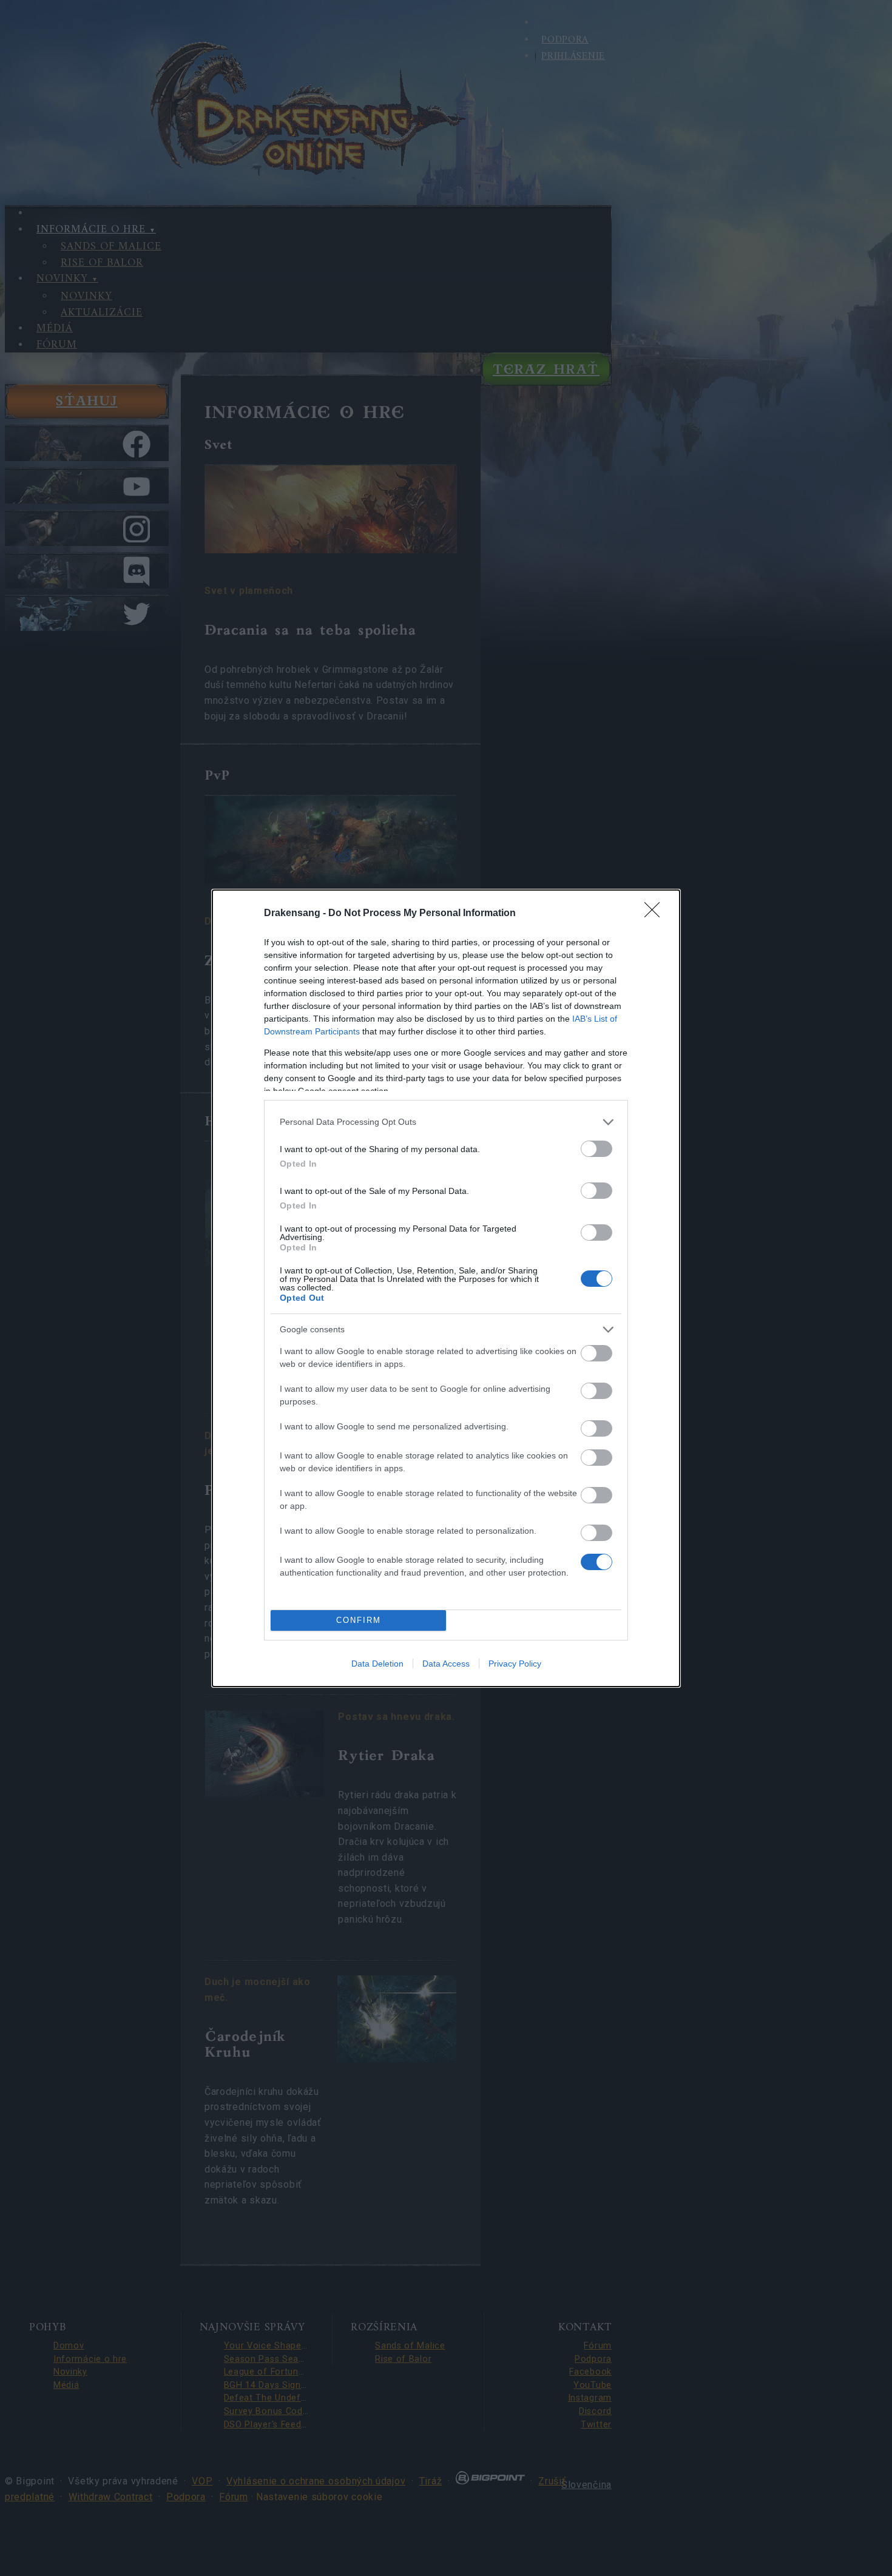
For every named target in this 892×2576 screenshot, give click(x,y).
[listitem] (446, 1122)
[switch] (596, 1149)
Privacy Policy (515, 1664)
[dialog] (446, 1288)
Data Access (446, 1664)
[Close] (656, 914)
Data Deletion (377, 1664)
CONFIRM (359, 1620)
